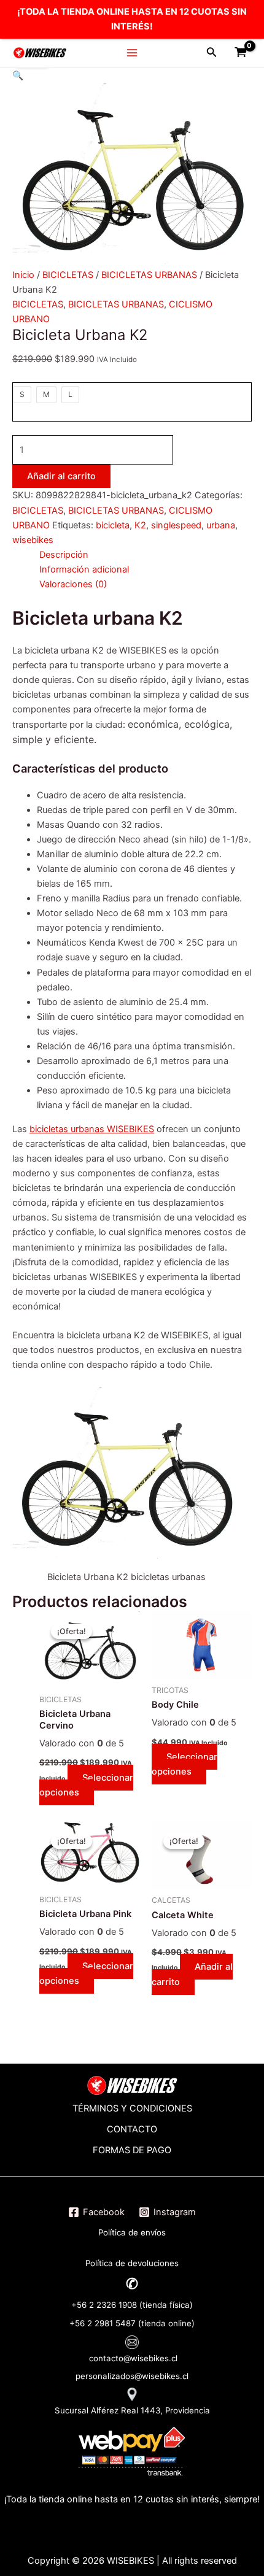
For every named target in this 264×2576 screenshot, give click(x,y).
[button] (18, 75)
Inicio (23, 275)
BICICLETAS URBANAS (149, 275)
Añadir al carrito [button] (192, 1974)
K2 (140, 525)
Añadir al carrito (61, 476)
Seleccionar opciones (86, 1785)
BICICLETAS (68, 275)
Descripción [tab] (64, 555)
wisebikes (33, 540)
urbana (221, 525)
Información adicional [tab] (84, 569)
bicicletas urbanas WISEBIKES (92, 1129)
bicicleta (113, 525)
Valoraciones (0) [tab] (73, 584)
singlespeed (176, 525)
